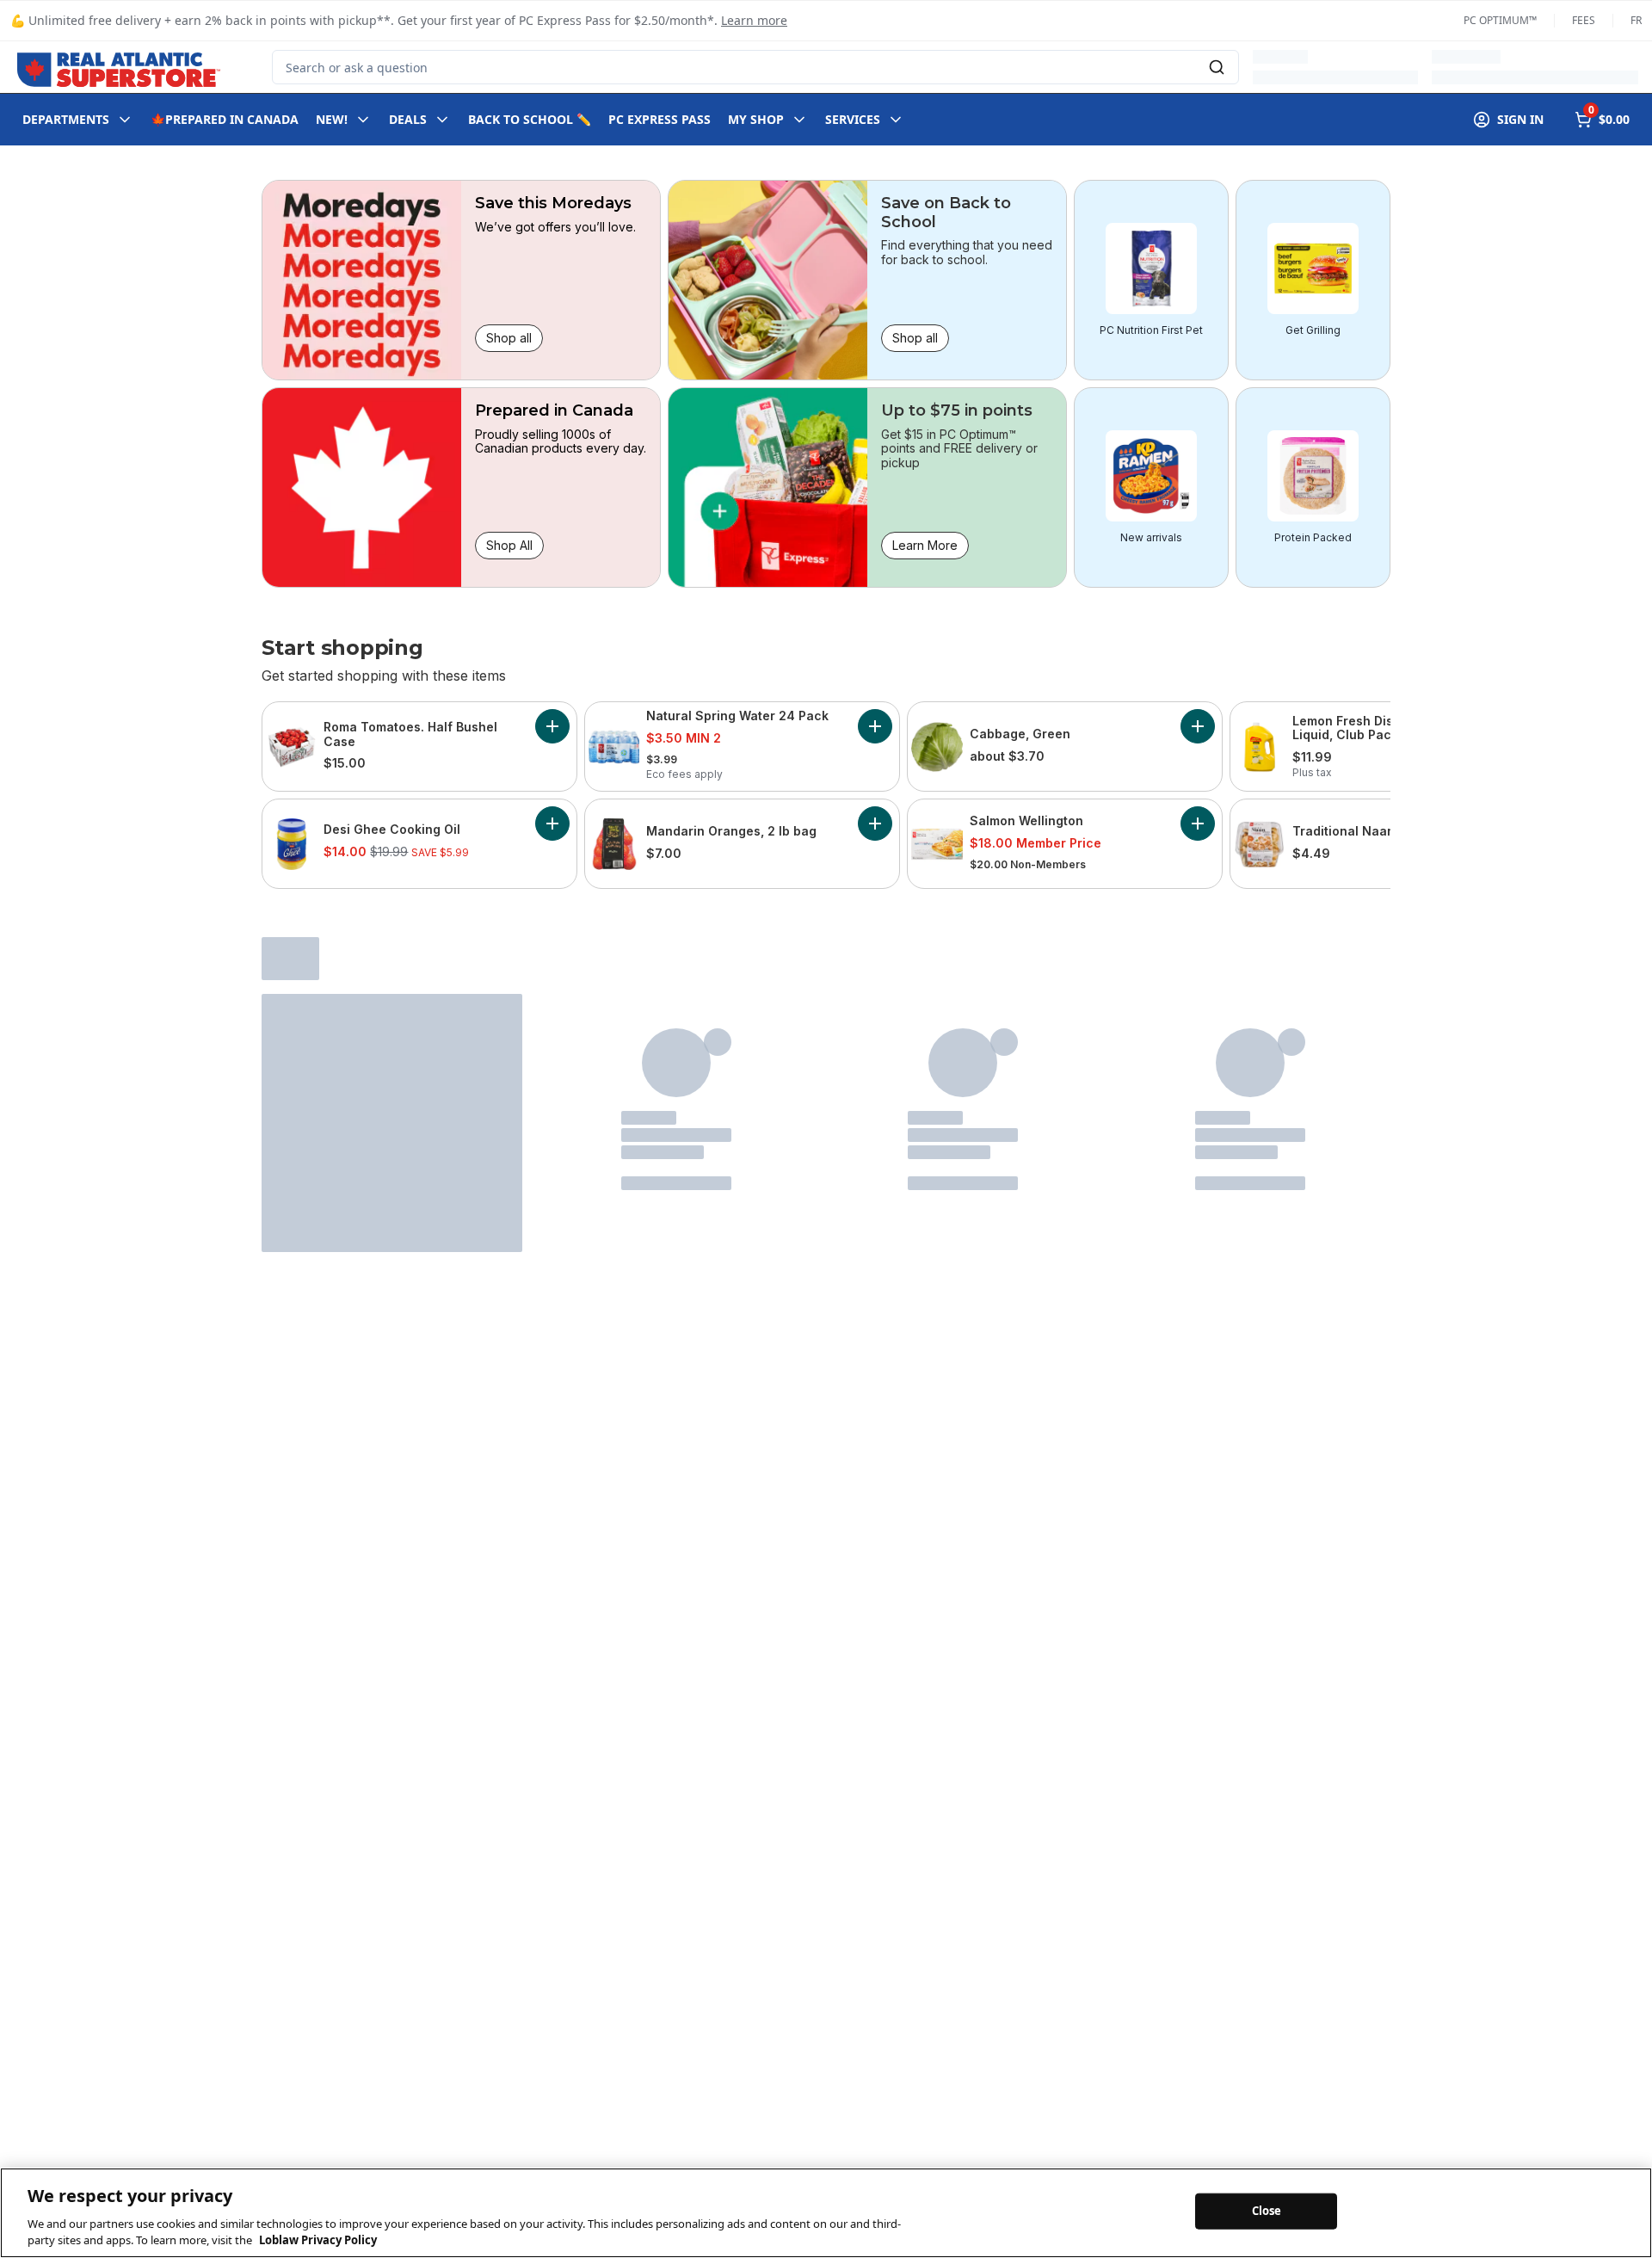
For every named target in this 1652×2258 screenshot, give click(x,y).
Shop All (509, 545)
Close (1267, 2211)
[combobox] (755, 67)
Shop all (509, 338)
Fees (1584, 21)
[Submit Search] (1217, 67)
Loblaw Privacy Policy (318, 2240)
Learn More (925, 545)
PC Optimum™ (1500, 21)
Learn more (754, 20)
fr (1636, 21)
